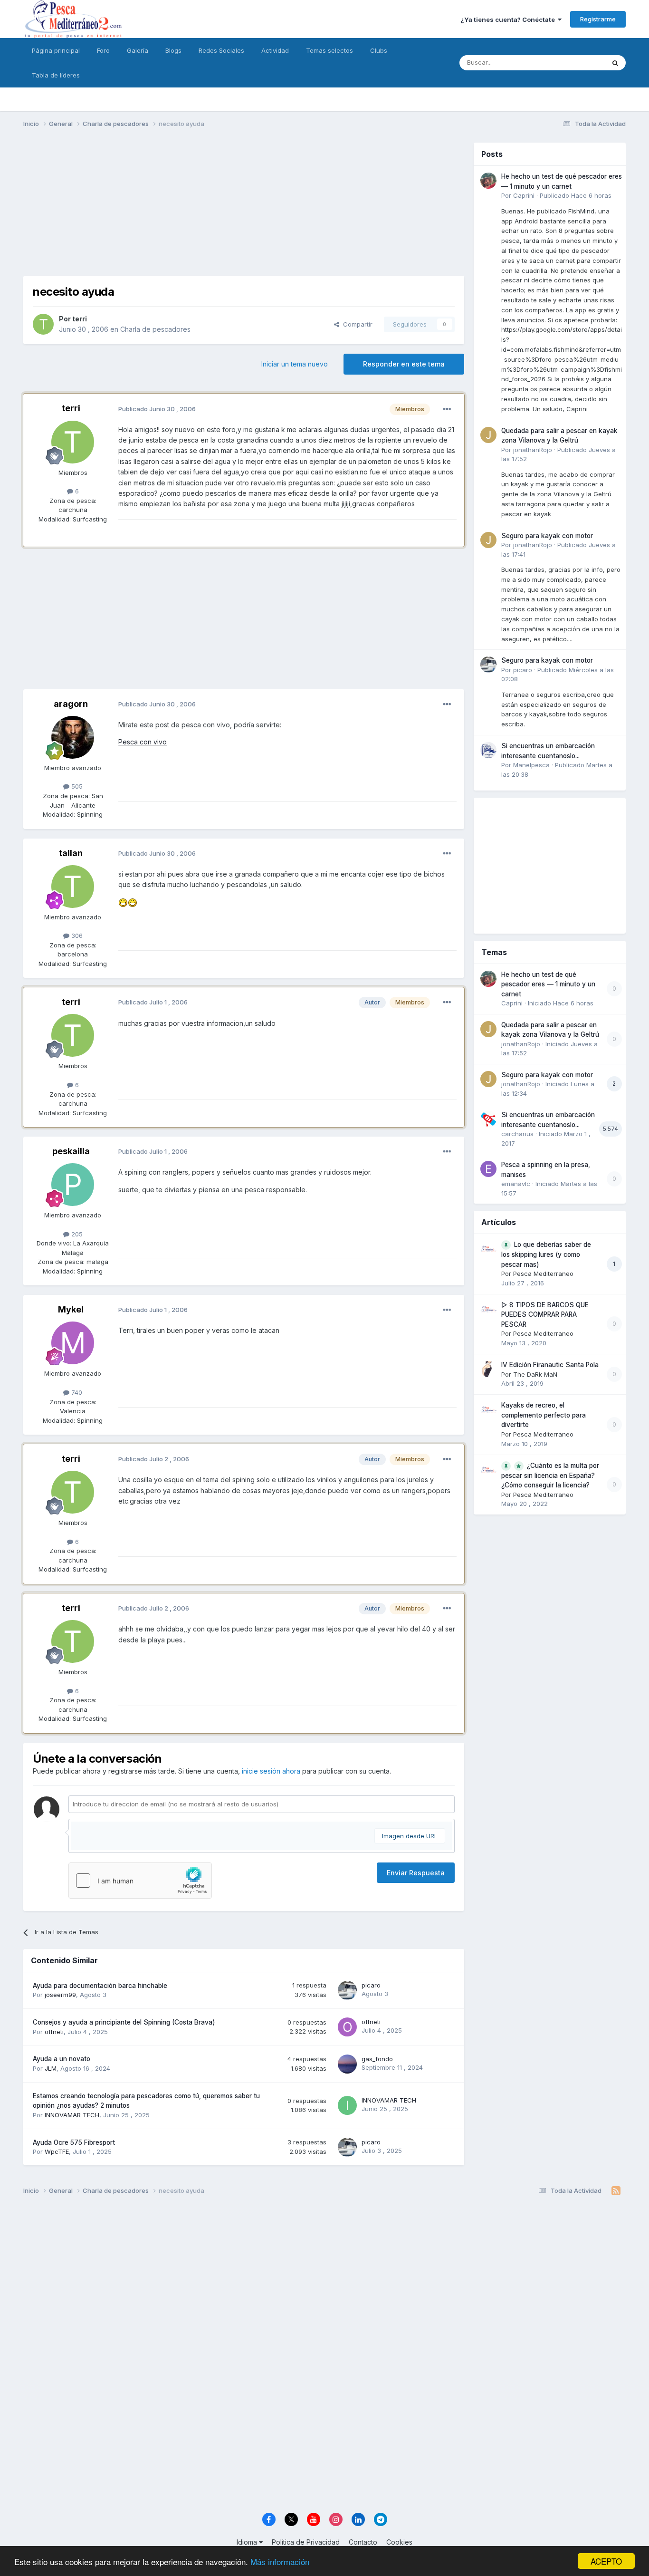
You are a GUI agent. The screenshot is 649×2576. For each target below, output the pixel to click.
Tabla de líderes (56, 75)
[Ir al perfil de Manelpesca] (488, 750)
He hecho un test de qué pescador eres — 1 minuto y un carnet (548, 984)
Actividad (275, 50)
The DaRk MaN (535, 1374)
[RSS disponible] (616, 2191)
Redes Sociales (221, 50)
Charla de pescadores (155, 329)
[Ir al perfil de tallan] (73, 887)
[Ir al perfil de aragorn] (73, 737)
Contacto (363, 2542)
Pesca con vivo (143, 742)
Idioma (248, 2542)
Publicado (576, 195)
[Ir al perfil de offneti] (347, 2027)
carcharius (517, 1134)
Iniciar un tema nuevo (295, 364)
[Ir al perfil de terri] (43, 324)
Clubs (379, 50)
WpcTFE (57, 2151)
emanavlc (516, 1184)
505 (76, 786)
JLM (51, 2068)
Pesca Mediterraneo (543, 1274)
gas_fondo (377, 2059)
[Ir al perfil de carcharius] (488, 1119)
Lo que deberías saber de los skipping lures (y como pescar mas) (546, 1254)
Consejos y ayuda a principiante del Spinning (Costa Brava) (124, 2022)
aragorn (71, 704)
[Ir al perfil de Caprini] (488, 181)
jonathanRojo (533, 450)
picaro (371, 1985)
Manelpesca (531, 765)
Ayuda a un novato (62, 2059)
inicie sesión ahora (271, 1771)
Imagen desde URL (410, 1836)
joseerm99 (60, 1995)
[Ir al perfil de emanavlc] (488, 1169)
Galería (138, 50)
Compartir (356, 324)
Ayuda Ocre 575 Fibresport (74, 2142)
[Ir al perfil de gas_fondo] (347, 2064)
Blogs (173, 50)
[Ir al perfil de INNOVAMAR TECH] (347, 2105)
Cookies (399, 2542)
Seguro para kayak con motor (547, 536)
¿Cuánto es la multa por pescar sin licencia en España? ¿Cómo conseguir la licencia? (550, 1476)
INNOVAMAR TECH (72, 2115)
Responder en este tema (404, 364)
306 (76, 936)
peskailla (71, 1151)
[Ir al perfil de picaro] (347, 1990)
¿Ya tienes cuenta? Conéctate (509, 19)
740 (76, 1392)
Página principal (56, 50)
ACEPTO (606, 2561)
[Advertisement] (244, 209)
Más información (280, 2562)
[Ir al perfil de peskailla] (73, 1185)
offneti (54, 2032)
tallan (71, 853)
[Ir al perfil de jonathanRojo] (488, 435)
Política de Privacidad (306, 2542)
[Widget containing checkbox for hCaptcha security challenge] (140, 1881)
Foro (103, 50)
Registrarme (598, 19)
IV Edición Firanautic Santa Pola (550, 1365)
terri (80, 319)
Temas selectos (329, 50)
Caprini (524, 195)
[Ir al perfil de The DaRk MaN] (488, 1369)
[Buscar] (615, 63)
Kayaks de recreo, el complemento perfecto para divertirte (544, 1415)
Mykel (71, 1309)
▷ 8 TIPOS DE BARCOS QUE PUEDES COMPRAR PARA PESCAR (545, 1315)
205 (76, 1234)
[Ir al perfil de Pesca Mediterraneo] (488, 1249)
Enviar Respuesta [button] (416, 1873)
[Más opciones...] (447, 409)
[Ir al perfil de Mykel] (73, 1343)
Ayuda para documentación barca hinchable (100, 1986)
